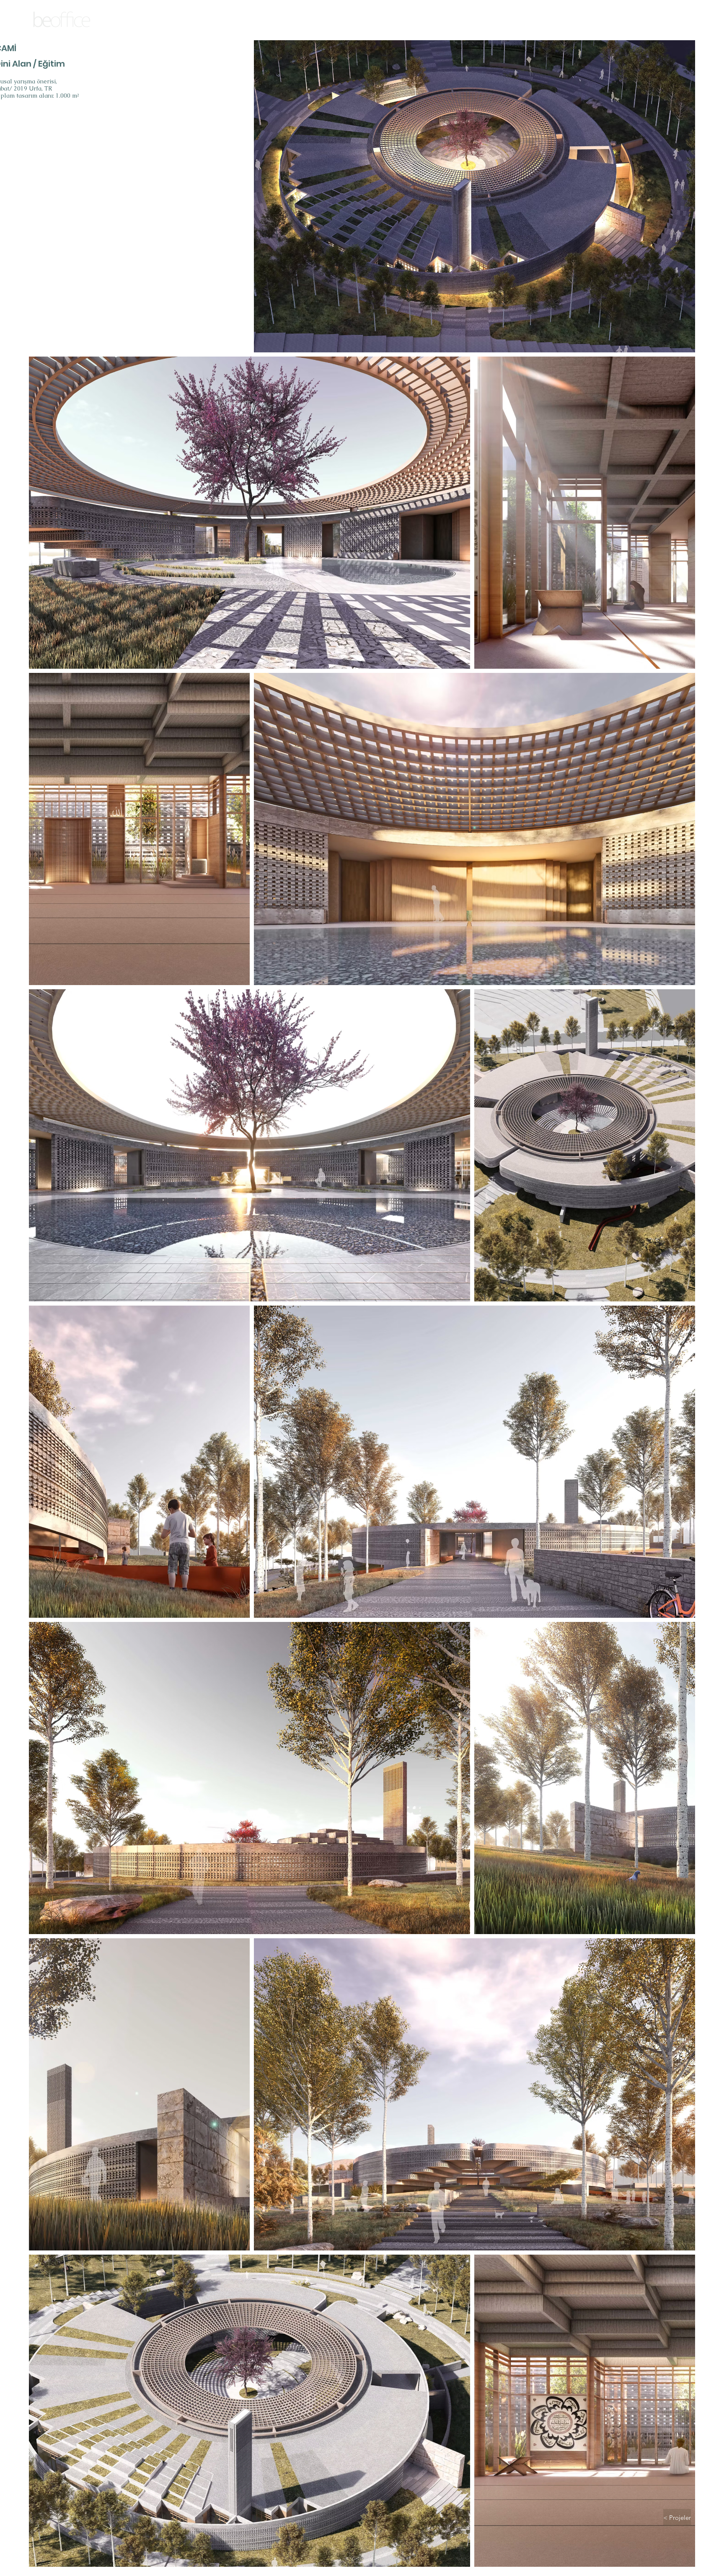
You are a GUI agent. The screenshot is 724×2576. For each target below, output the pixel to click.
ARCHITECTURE (62, 32)
